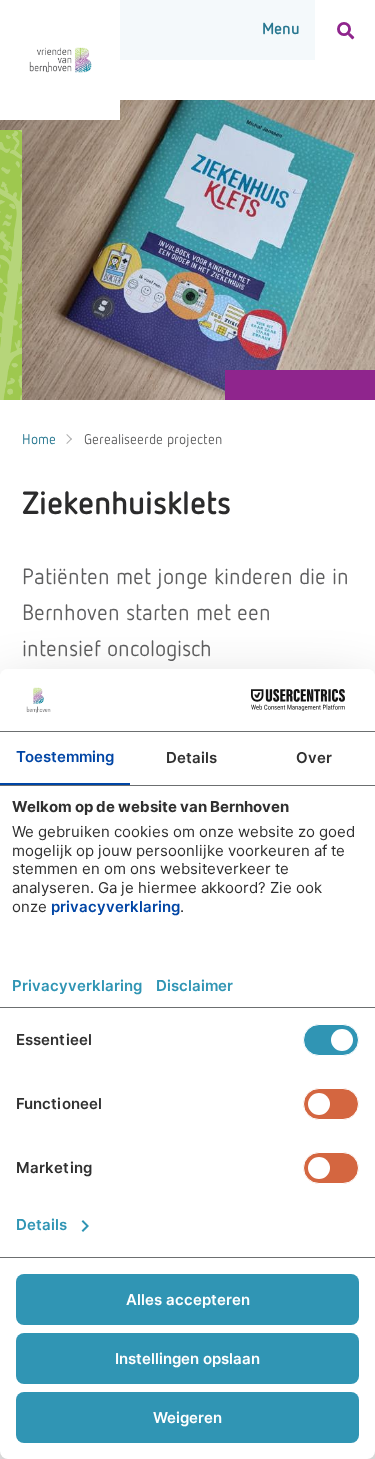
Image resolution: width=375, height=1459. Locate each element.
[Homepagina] (60, 60)
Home (39, 440)
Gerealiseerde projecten (153, 440)
